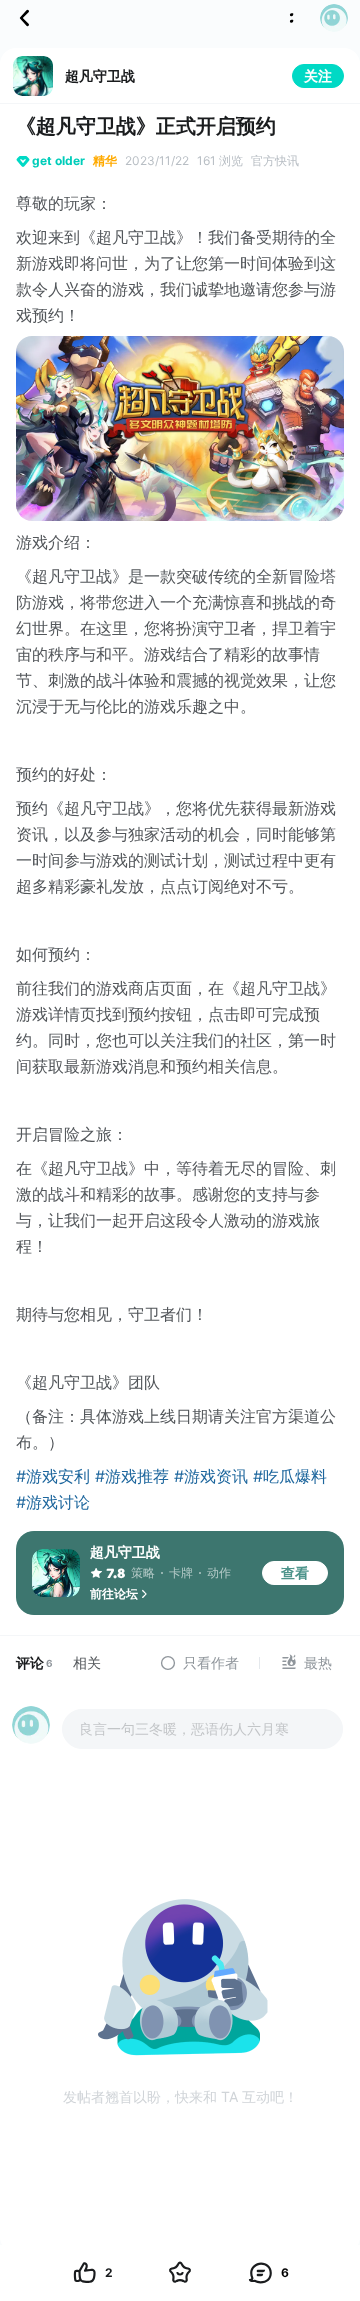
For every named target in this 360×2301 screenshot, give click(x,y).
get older (58, 160)
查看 (295, 1572)
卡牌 (181, 1572)
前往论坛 (114, 1593)
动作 (219, 1572)
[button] (328, 18)
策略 (143, 1572)
